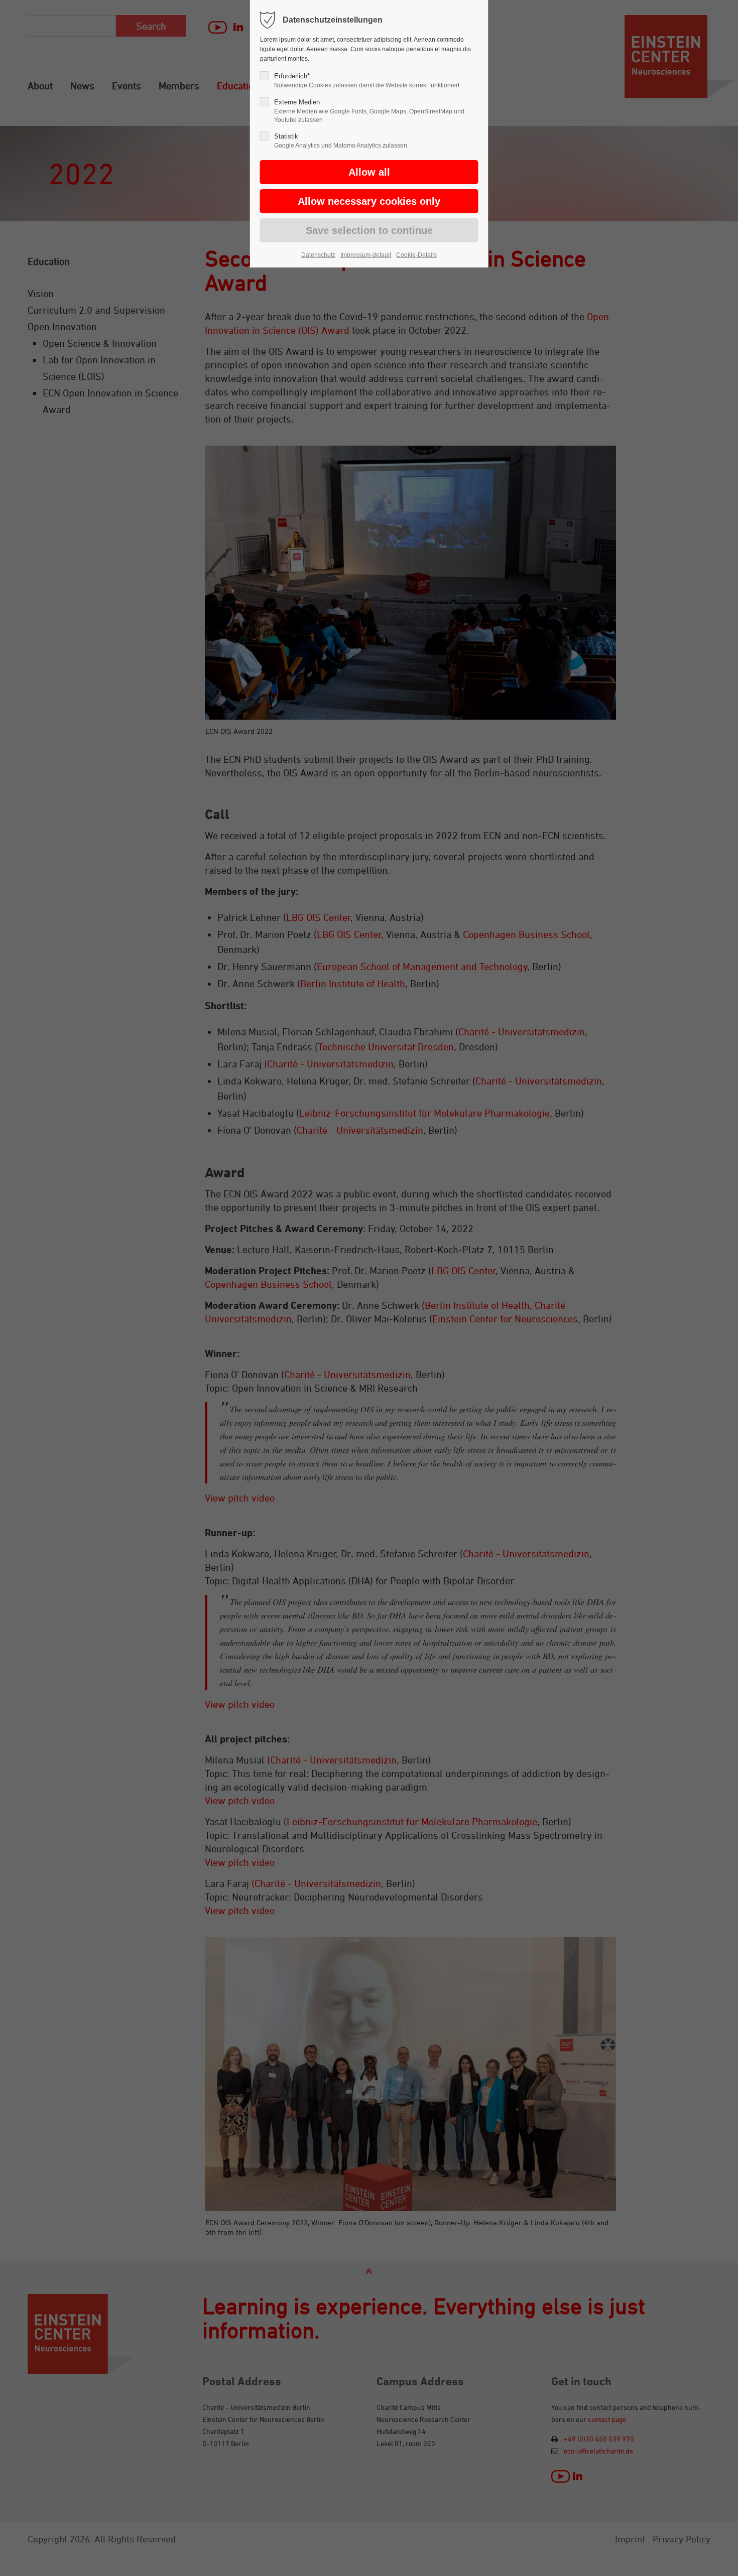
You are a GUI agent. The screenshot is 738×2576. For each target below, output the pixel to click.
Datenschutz (318, 255)
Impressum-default (366, 255)
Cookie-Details (416, 255)
